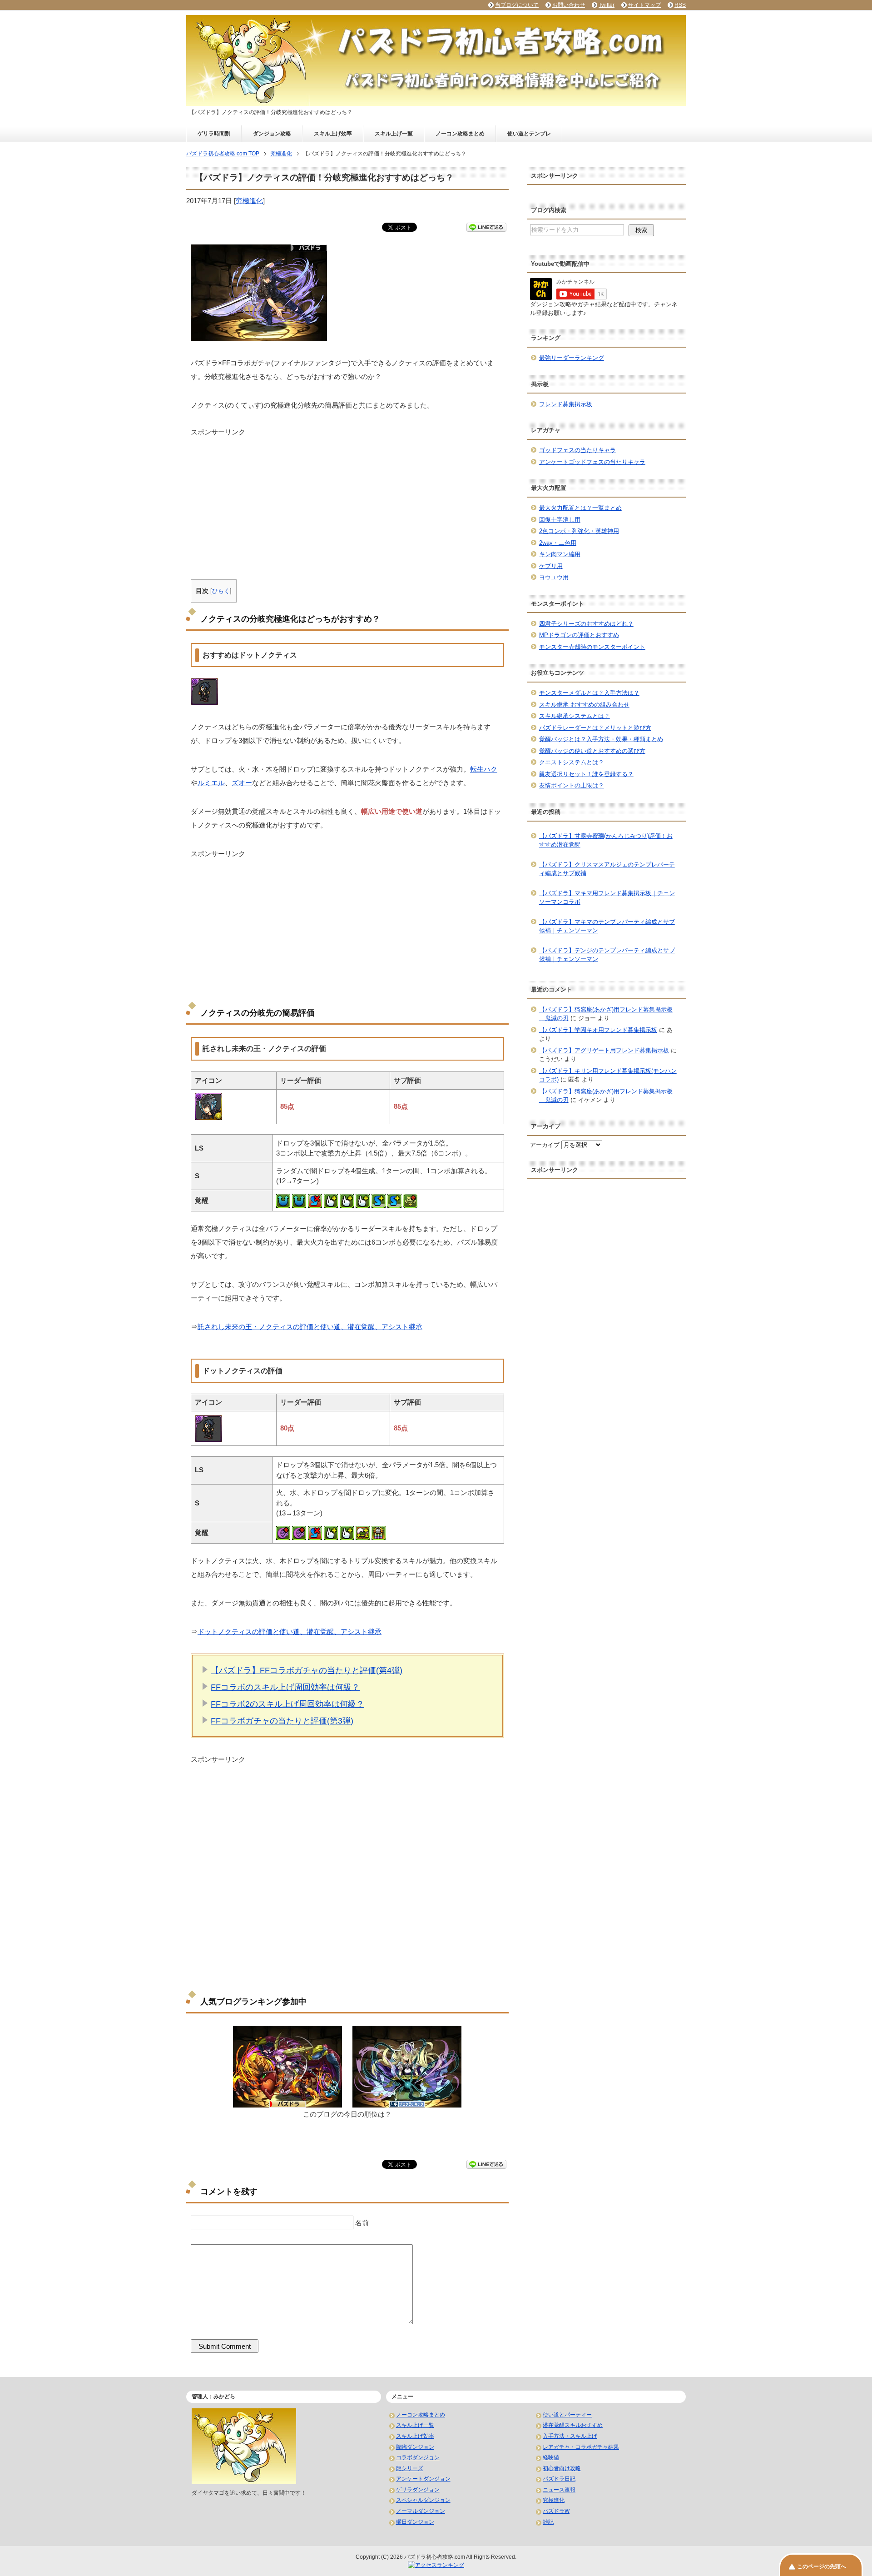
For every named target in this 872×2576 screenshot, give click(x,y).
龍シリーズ (410, 2468)
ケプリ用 (551, 566)
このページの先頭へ (822, 2566)
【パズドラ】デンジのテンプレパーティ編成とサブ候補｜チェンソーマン (607, 955)
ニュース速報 (559, 2490)
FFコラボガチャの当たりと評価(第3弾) (282, 1721)
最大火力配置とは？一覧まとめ (580, 508)
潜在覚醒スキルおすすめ (573, 2425)
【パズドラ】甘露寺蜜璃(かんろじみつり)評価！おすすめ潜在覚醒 (606, 840)
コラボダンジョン (418, 2457)
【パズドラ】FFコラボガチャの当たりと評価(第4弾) (307, 1670)
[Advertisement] (347, 501)
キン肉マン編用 (560, 554)
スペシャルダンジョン (423, 2500)
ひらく (221, 591)
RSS (680, 5)
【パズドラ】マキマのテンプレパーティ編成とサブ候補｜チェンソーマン (607, 926)
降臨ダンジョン (415, 2447)
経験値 (551, 2457)
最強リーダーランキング (572, 358)
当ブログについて (517, 5)
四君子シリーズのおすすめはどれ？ (586, 624)
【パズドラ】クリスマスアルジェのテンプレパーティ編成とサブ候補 (607, 869)
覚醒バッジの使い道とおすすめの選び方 (592, 751)
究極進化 (249, 201)
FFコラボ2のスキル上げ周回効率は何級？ (287, 1704)
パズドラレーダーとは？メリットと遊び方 (595, 728)
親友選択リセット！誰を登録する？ (586, 774)
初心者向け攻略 (562, 2468)
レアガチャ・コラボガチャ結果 (581, 2447)
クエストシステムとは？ (572, 762)
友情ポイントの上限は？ (572, 785)
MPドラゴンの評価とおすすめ (579, 635)
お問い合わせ (569, 5)
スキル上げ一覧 (394, 134)
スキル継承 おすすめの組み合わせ (584, 705)
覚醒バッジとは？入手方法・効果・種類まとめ (601, 739)
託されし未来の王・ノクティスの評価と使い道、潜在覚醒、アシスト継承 (310, 1327)
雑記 (548, 2522)
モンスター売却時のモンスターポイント (592, 647)
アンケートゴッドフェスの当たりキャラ (592, 462)
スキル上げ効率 (333, 134)
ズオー (242, 783)
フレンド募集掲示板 (566, 404)
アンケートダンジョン (423, 2479)
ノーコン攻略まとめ (460, 134)
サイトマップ (644, 5)
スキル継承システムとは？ (575, 716)
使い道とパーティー (567, 2415)
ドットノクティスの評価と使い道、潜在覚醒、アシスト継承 (290, 1632)
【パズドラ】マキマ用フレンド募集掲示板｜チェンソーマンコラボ (607, 898)
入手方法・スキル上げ (570, 2436)
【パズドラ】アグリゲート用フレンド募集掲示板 (604, 1050)
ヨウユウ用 (554, 577)
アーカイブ (545, 1145)
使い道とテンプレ (529, 134)
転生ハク (484, 769)
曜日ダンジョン (415, 2522)
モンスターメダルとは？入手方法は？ (589, 693)
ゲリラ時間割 (214, 134)
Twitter (607, 5)
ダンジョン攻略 (272, 134)
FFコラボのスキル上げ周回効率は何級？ (285, 1687)
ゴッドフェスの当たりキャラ (577, 450)
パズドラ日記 (559, 2479)
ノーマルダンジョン (421, 2511)
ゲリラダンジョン (418, 2490)
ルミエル (211, 783)
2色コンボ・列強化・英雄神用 (579, 531)
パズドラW (556, 2511)
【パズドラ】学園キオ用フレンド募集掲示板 (598, 1030)
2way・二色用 (558, 543)
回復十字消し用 (560, 520)
